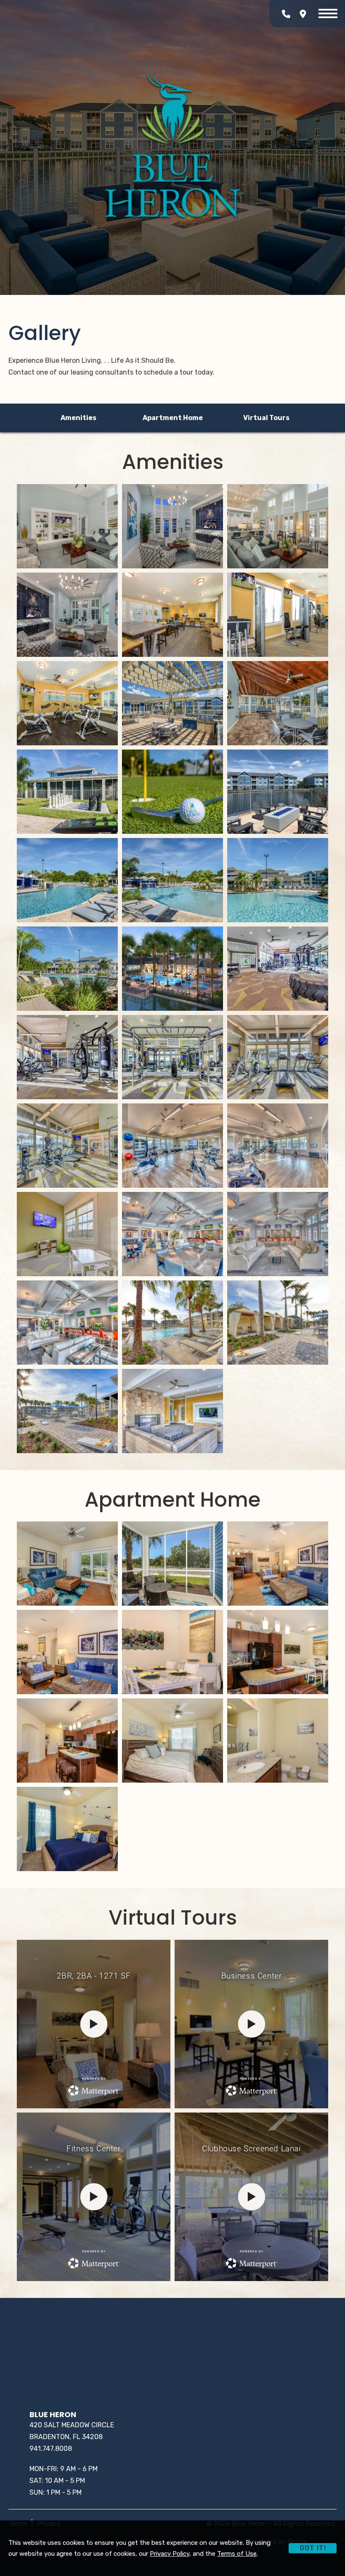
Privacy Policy (170, 2554)
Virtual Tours (266, 418)
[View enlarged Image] (67, 526)
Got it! (313, 2548)
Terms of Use (237, 2554)
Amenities (78, 418)
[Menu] (328, 14)
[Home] (172, 147)
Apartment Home (173, 418)
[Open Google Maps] (303, 14)
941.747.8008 (51, 2449)
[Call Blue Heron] (286, 14)
